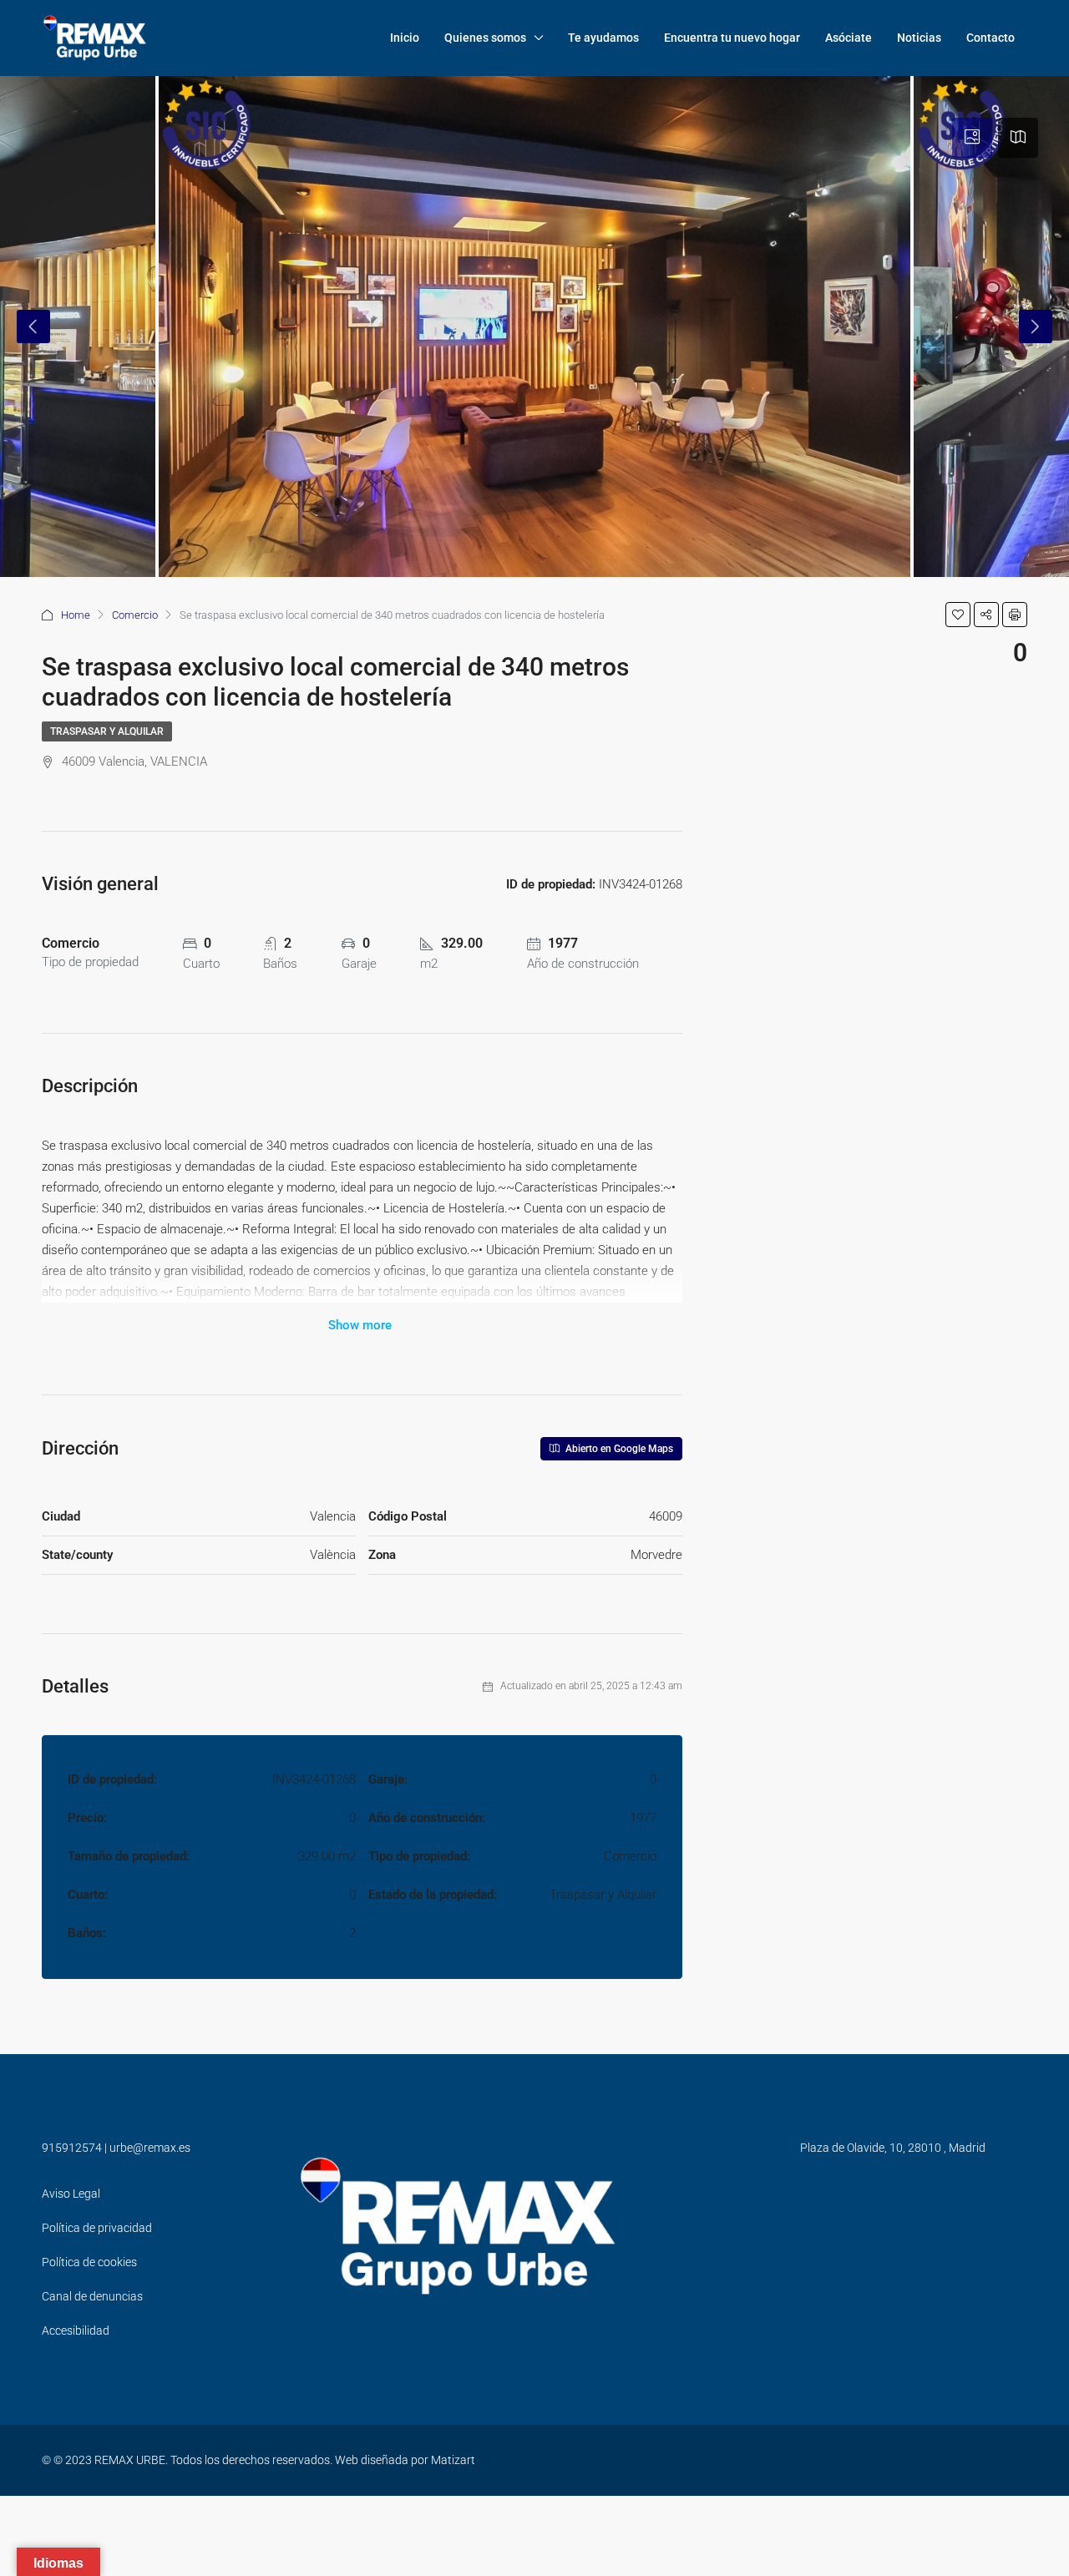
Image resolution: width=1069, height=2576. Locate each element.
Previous (33, 326)
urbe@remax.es (150, 2148)
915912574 (72, 2148)
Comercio (135, 615)
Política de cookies (89, 2262)
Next (1036, 326)
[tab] (972, 138)
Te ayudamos (603, 38)
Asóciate (849, 38)
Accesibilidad (76, 2331)
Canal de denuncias (92, 2296)
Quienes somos (485, 38)
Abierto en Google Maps (618, 1449)
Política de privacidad (97, 2228)
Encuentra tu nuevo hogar (732, 38)
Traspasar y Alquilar (107, 731)
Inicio (405, 38)
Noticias (919, 38)
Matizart (453, 2460)
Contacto (990, 38)
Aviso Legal (71, 2194)
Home (76, 615)
